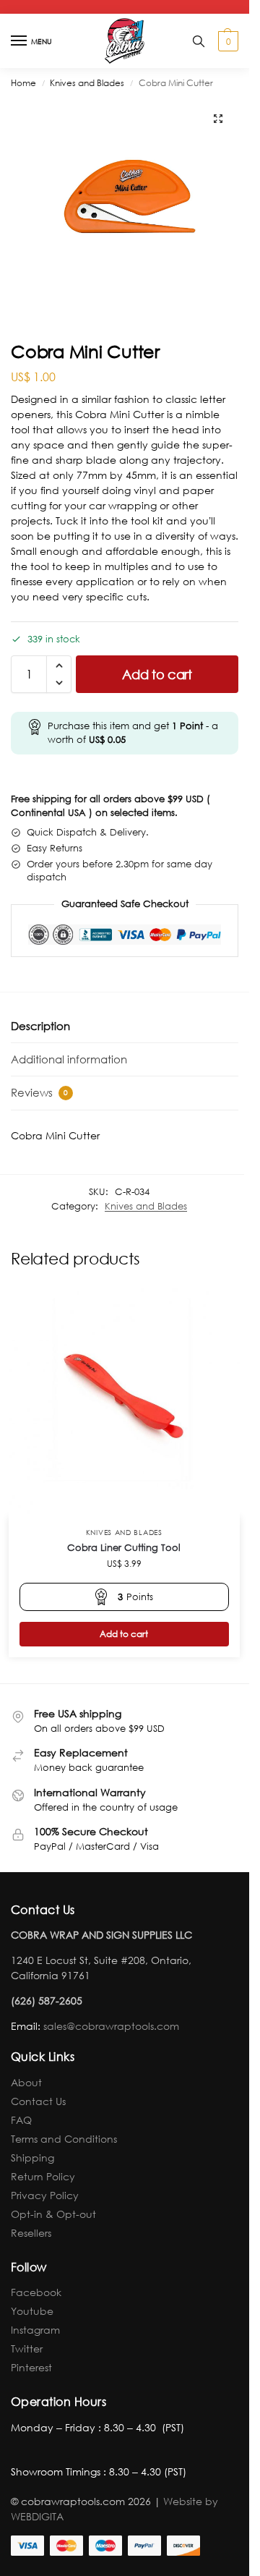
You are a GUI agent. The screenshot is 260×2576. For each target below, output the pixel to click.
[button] (226, 41)
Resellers (31, 2233)
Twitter (27, 2348)
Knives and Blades (87, 83)
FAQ (21, 2120)
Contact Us (38, 2101)
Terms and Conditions (64, 2139)
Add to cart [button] (124, 1634)
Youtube (32, 2311)
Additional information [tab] (69, 1059)
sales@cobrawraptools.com (111, 2026)
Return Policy (43, 2176)
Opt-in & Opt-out (53, 2214)
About (26, 2082)
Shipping (32, 2158)
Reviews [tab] (39, 1092)
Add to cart (157, 674)
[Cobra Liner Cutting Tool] (124, 1401)
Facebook (36, 2292)
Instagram (35, 2330)
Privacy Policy (45, 2195)
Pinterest (31, 2367)
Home (23, 83)
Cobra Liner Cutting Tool (124, 1548)
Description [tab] (40, 1026)
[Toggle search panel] (199, 41)
